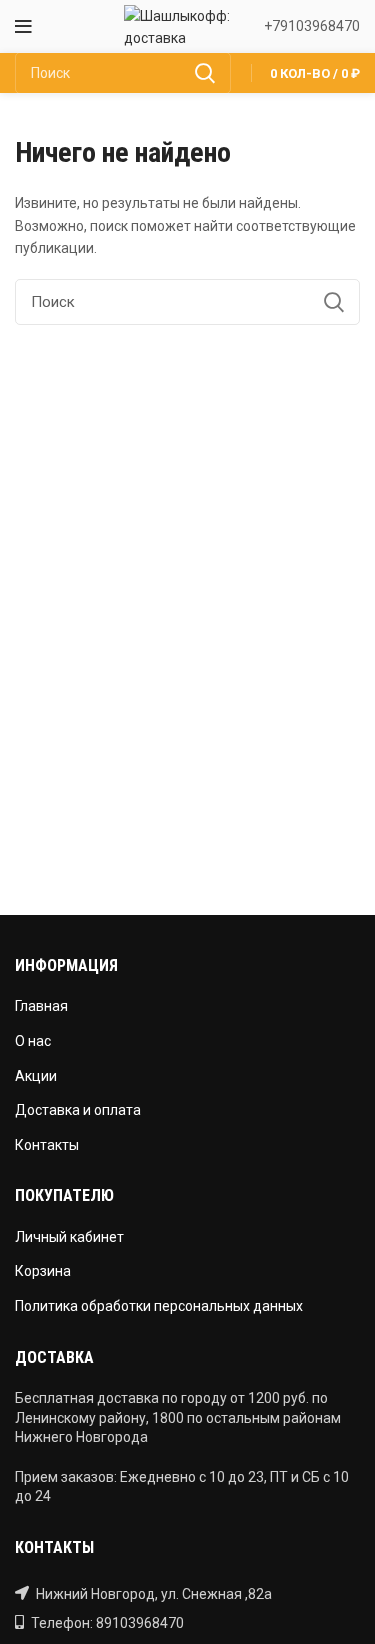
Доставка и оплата (78, 1110)
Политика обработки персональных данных (159, 1306)
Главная (41, 1006)
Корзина (43, 1271)
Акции (36, 1076)
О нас (33, 1041)
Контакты (47, 1145)
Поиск (204, 73)
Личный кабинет (69, 1237)
